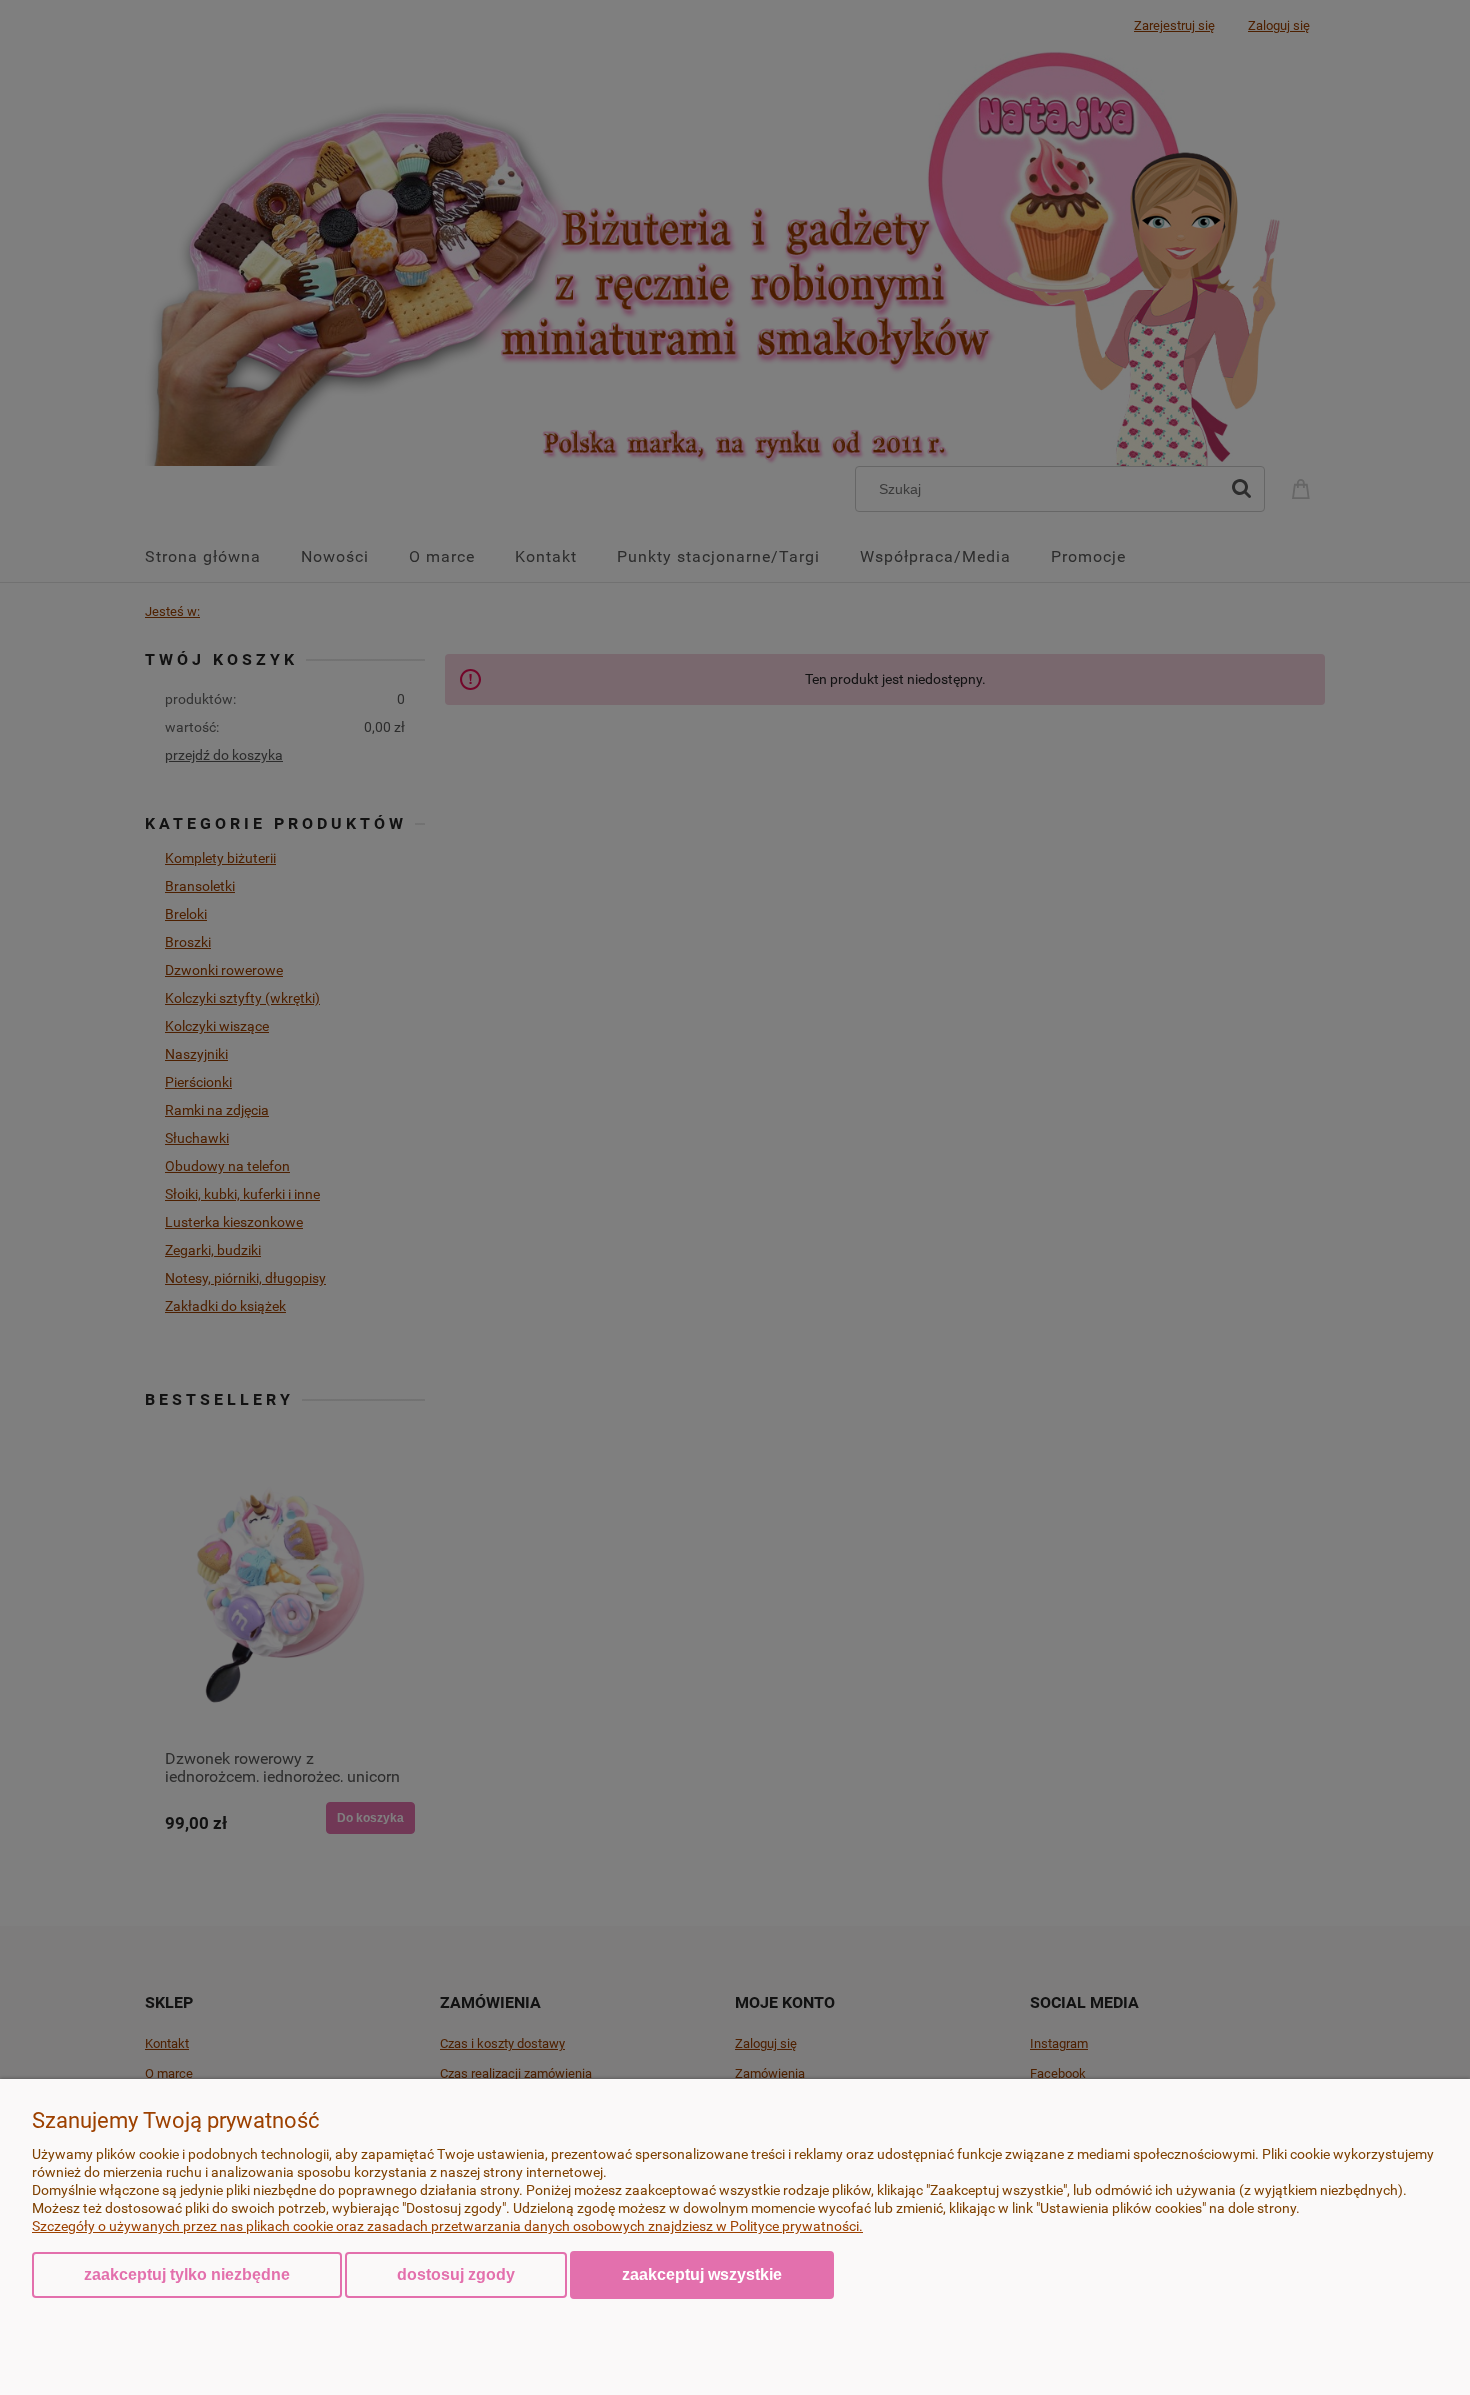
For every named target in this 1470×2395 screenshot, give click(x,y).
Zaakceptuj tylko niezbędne (187, 2274)
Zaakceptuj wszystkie (702, 2274)
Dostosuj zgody (456, 2274)
